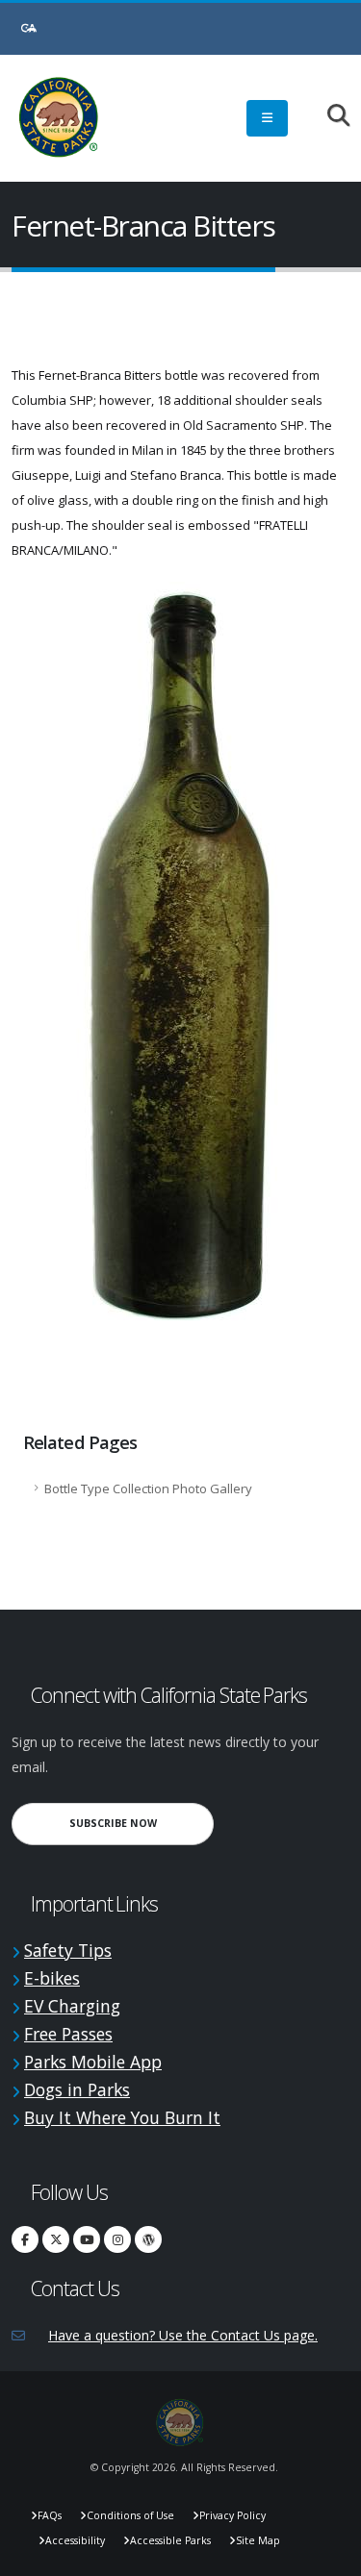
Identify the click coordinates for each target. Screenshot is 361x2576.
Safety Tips (68, 1950)
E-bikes (52, 1978)
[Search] (329, 117)
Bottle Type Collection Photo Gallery (148, 1488)
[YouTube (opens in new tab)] (87, 2239)
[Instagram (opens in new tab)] (117, 2239)
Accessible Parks (170, 2540)
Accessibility (75, 2540)
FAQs (50, 2515)
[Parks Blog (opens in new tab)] (148, 2239)
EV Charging (72, 2006)
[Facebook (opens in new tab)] (25, 2239)
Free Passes (68, 2034)
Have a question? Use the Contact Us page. (183, 2335)
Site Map (258, 2540)
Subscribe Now (142, 1823)
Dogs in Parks (77, 2089)
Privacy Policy (232, 2515)
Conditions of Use (130, 2515)
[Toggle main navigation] (267, 118)
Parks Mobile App (93, 2062)
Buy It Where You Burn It (122, 2117)
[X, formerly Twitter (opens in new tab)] (56, 2239)
